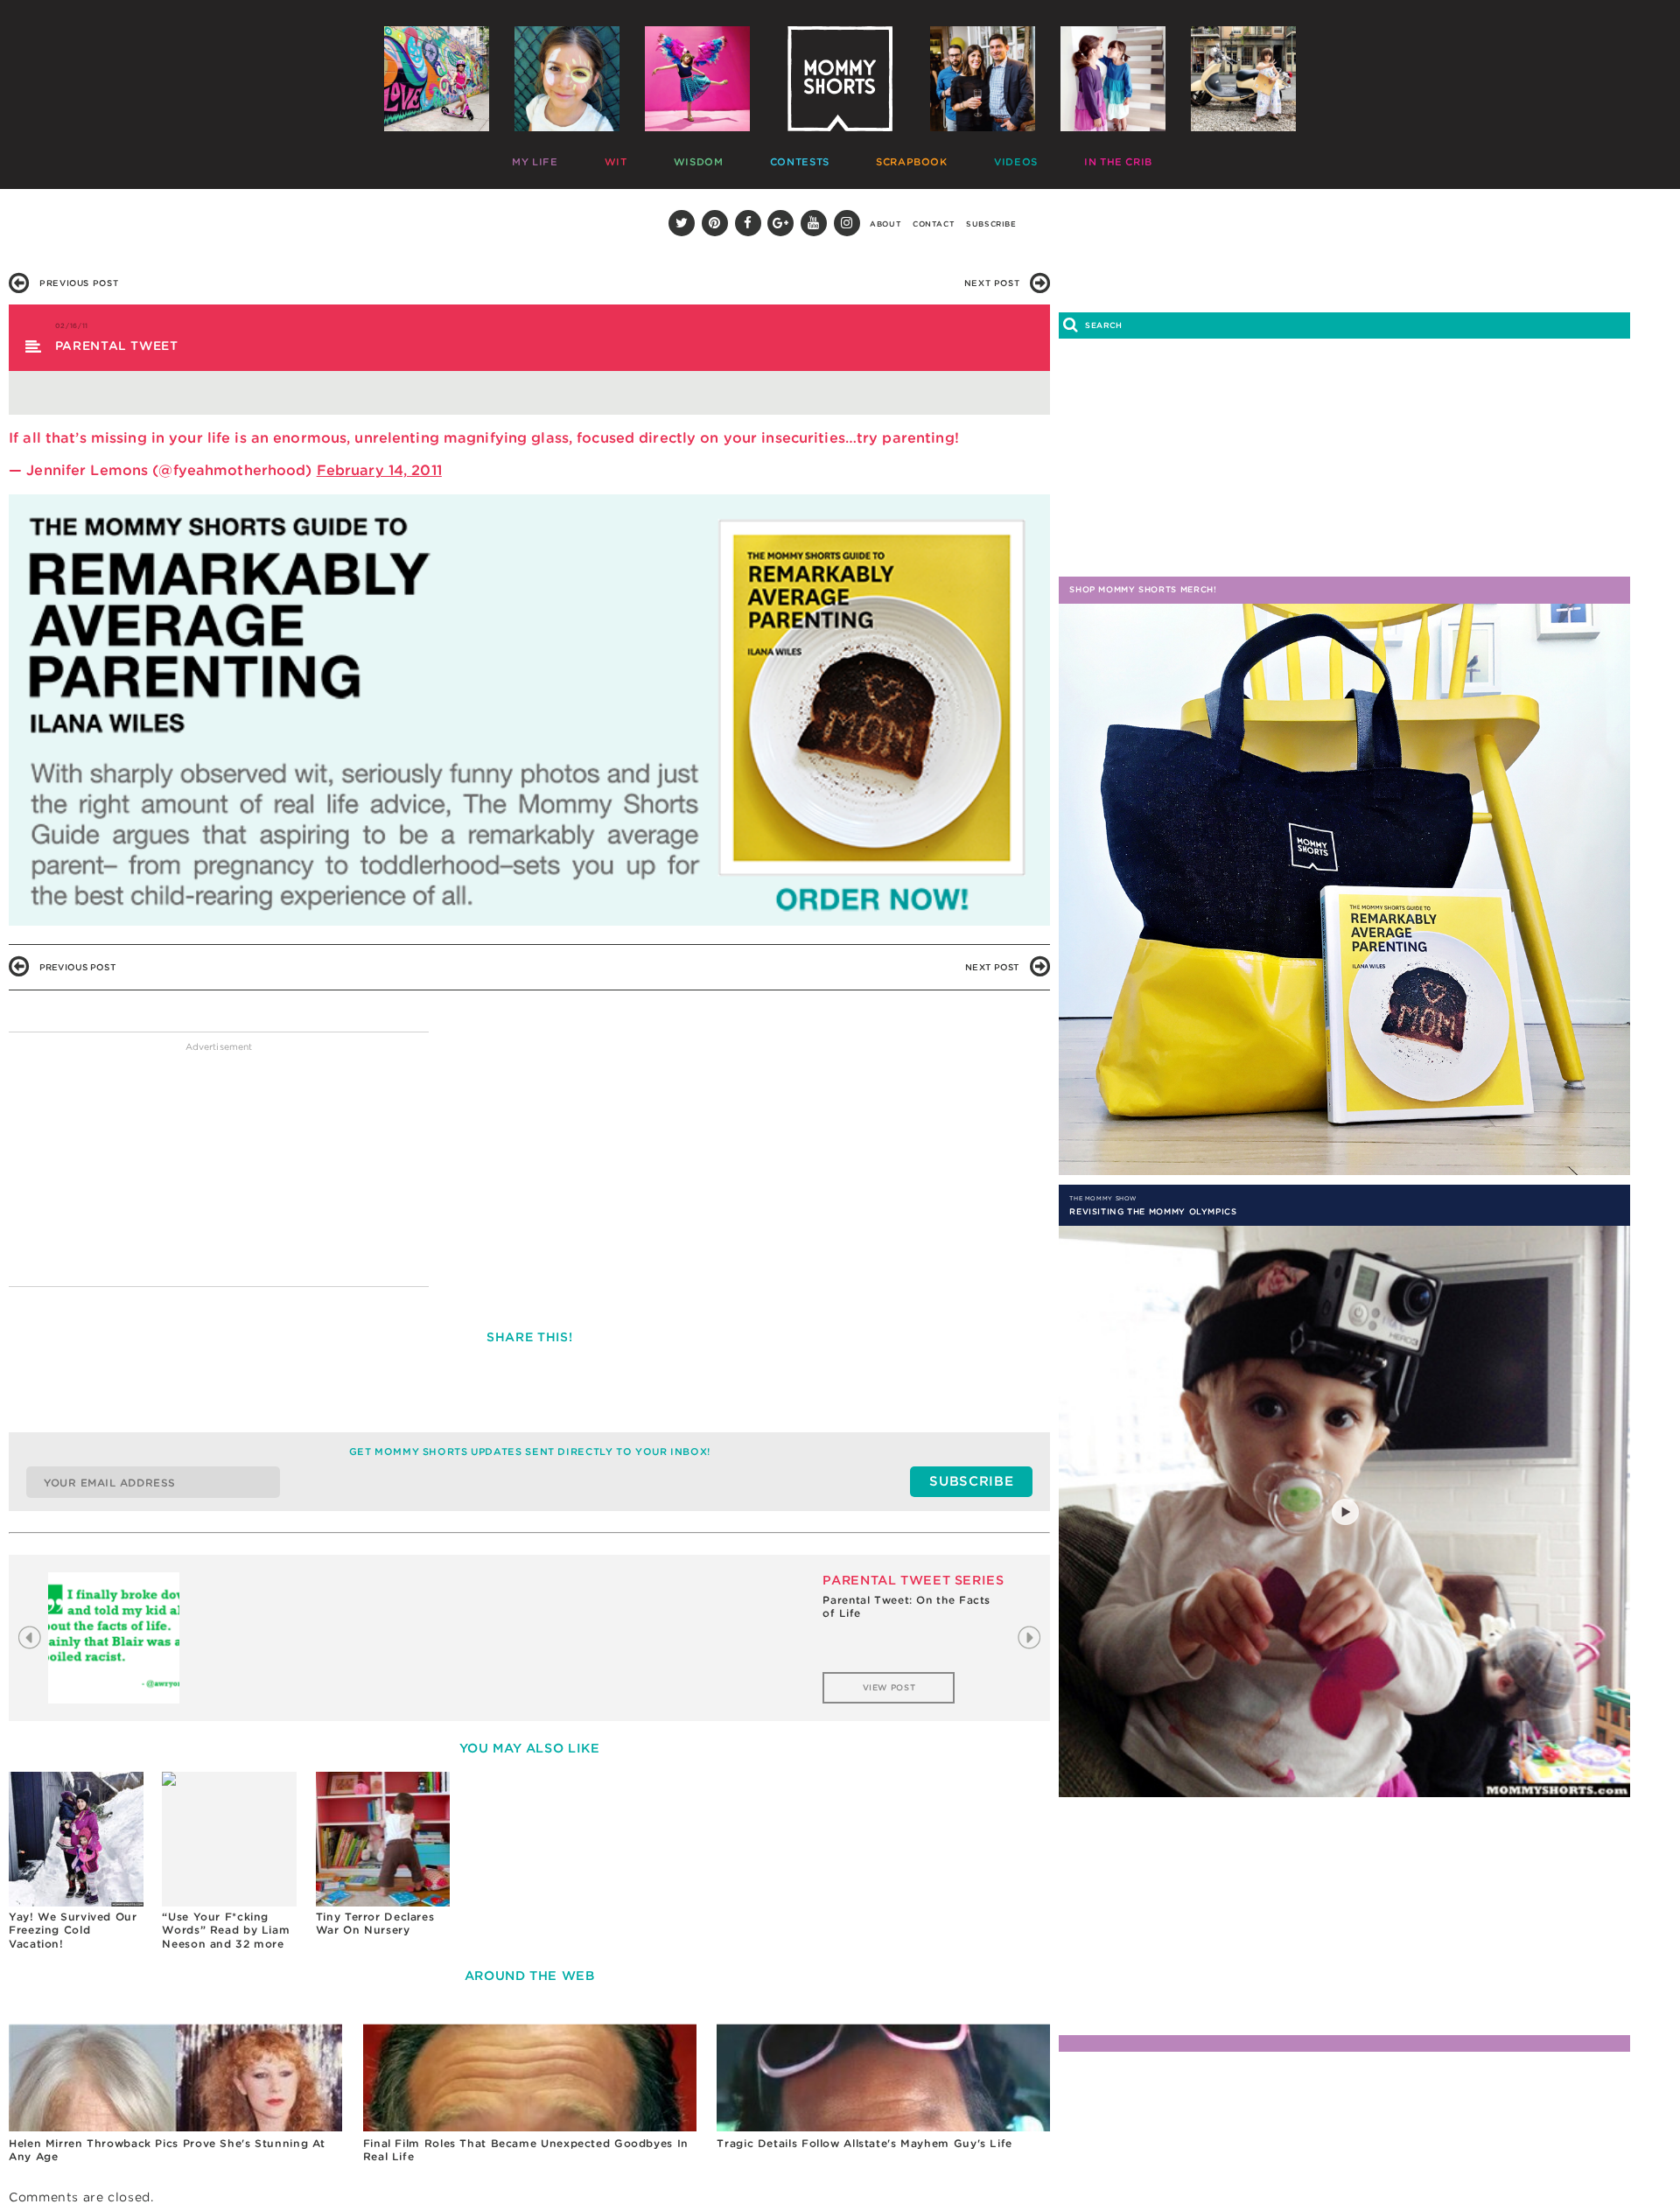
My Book (1145, 158)
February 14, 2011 (379, 470)
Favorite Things (1051, 158)
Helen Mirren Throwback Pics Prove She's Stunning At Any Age (167, 2150)
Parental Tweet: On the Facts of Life (906, 1607)
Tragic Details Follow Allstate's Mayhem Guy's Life (864, 2143)
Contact (934, 224)
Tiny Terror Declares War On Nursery (375, 1924)
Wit (587, 158)
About (885, 224)
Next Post (992, 283)
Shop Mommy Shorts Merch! (1143, 589)
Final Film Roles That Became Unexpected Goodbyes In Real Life (526, 2150)
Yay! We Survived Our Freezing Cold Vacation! (73, 1930)
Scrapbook (801, 158)
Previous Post (79, 283)
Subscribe (991, 224)
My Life (531, 158)
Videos (877, 158)
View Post (889, 1687)
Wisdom (644, 158)
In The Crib (952, 158)
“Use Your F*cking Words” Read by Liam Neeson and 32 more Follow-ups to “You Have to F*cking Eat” (226, 1930)
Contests (717, 158)
